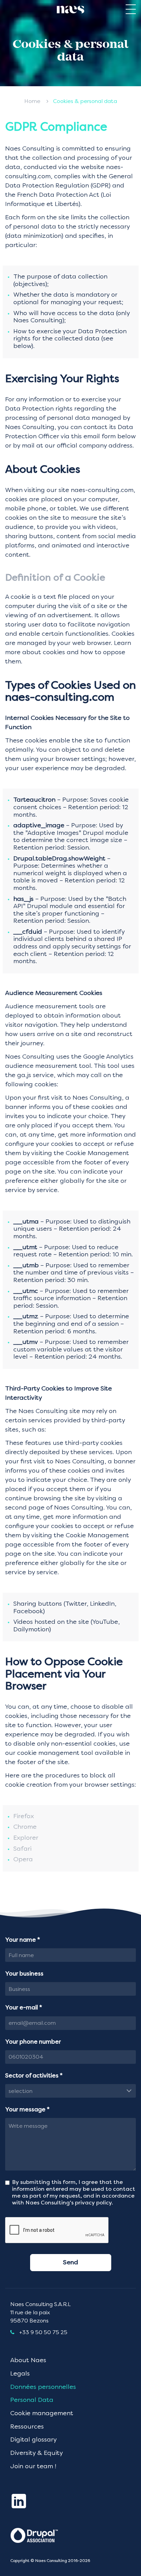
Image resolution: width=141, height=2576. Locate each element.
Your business (24, 1974)
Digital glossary (34, 2440)
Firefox (24, 1816)
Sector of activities (34, 2076)
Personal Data (32, 2400)
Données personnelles (43, 2387)
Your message (27, 2110)
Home (32, 102)
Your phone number (33, 2042)
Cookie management (42, 2413)
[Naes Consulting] (70, 10)
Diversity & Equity (37, 2453)
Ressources (27, 2427)
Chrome (25, 1827)
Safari (22, 1849)
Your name (23, 1940)
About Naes (28, 2360)
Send (70, 2263)
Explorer (26, 1838)
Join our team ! (33, 2467)
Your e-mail (24, 2008)
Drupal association (39, 2535)
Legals (20, 2374)
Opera (23, 1860)
